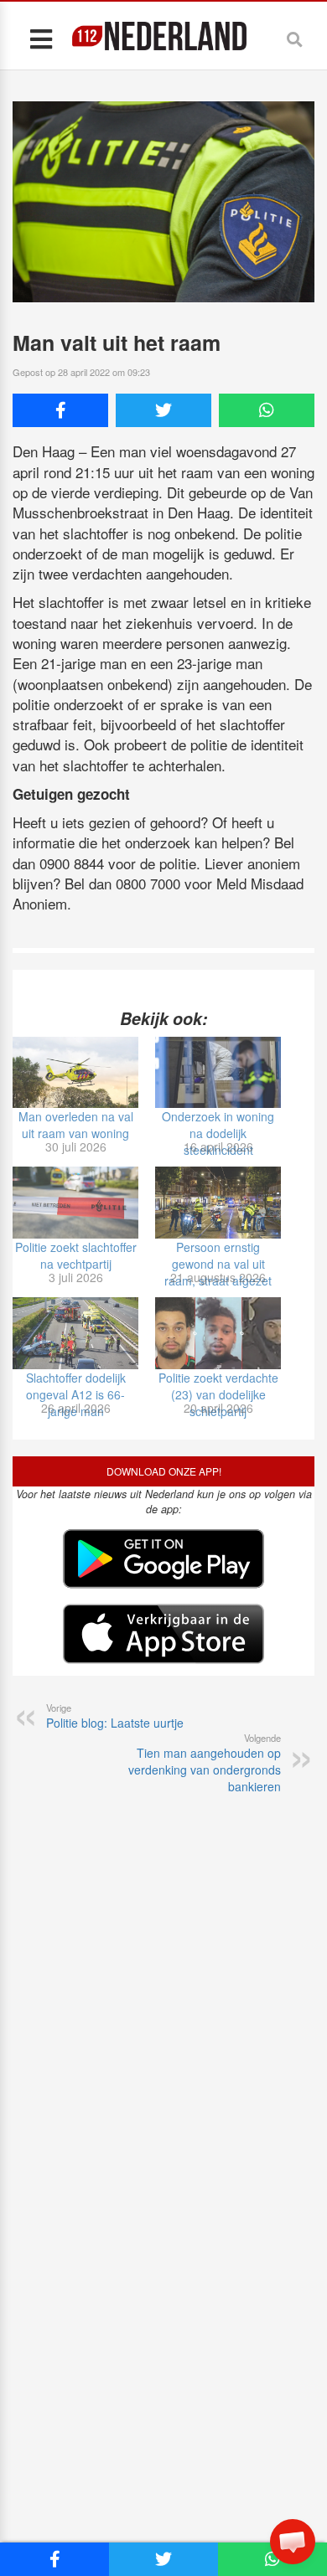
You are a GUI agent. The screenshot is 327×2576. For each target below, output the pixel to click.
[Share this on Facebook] (60, 410)
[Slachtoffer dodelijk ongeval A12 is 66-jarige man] (75, 1333)
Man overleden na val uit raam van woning (76, 1125)
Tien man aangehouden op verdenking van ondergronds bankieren (205, 1763)
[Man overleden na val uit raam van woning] (75, 1073)
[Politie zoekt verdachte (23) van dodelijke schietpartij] (218, 1333)
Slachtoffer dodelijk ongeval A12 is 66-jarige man (76, 1394)
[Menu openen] (41, 38)
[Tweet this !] (163, 410)
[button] (293, 2542)
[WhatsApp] (267, 410)
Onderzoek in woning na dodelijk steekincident (218, 1133)
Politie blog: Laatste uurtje (115, 1716)
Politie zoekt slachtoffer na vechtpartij (76, 1255)
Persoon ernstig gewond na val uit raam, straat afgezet (218, 1264)
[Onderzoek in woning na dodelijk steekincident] (218, 1073)
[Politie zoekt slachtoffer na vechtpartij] (75, 1203)
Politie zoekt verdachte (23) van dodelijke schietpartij (218, 1394)
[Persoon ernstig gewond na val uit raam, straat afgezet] (218, 1203)
